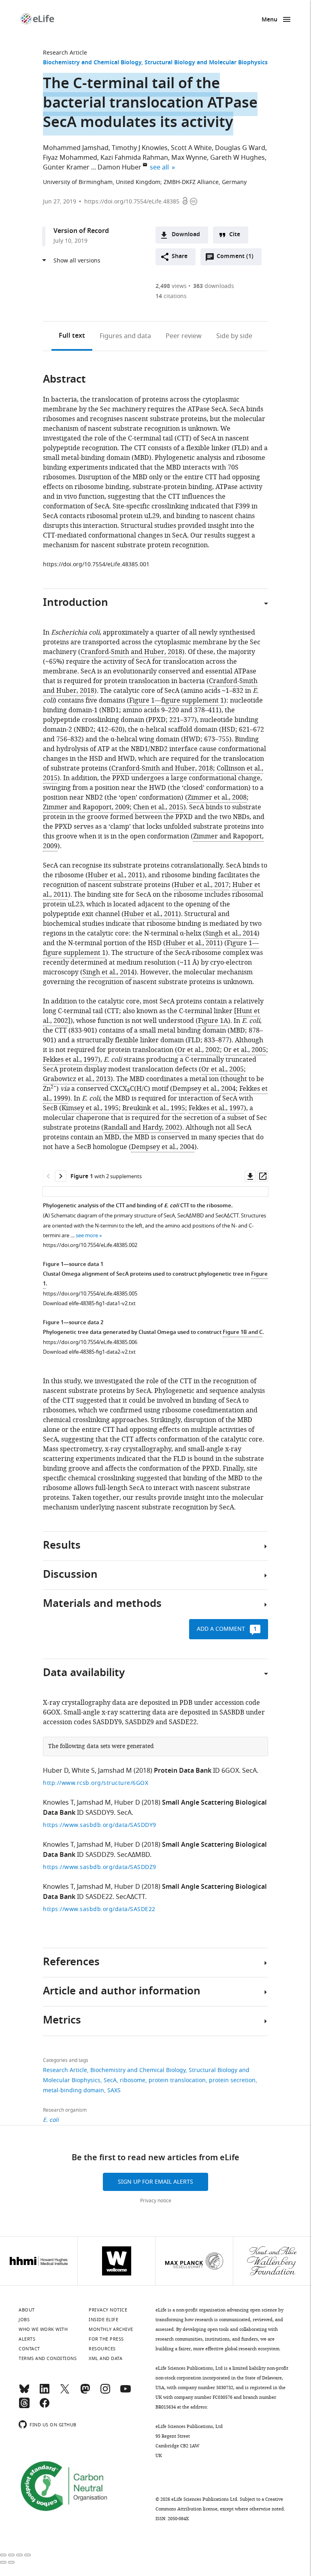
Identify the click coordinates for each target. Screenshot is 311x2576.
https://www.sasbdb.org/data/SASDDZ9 (100, 1867)
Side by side (234, 336)
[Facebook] (45, 2407)
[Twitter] (65, 2392)
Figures (125, 336)
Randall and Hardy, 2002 (142, 1128)
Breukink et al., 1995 (154, 1108)
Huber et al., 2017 (201, 885)
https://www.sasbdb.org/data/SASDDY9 (100, 1825)
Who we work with (43, 2329)
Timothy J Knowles (140, 148)
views (171, 286)
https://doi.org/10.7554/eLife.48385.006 (90, 1342)
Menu (269, 20)
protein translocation (177, 2080)
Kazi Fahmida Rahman (134, 158)
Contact (29, 2349)
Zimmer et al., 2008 (217, 798)
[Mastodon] (85, 2392)
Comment (235, 258)
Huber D (56, 1771)
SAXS (114, 2090)
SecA (110, 2080)
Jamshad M (115, 1771)
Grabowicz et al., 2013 (77, 1079)
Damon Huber (119, 167)
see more (87, 1235)
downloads (214, 286)
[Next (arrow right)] (11, 2562)
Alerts (27, 2339)
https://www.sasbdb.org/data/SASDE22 (99, 1909)
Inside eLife (103, 2320)
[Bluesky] (24, 2392)
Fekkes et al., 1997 (70, 1060)
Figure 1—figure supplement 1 (177, 701)
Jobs (24, 2320)
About (27, 2310)
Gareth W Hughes (238, 158)
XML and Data (105, 2358)
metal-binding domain (73, 2090)
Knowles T (58, 1803)
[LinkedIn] (45, 2392)
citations (171, 296)
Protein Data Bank (183, 1771)
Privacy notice (156, 2201)
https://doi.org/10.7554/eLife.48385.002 (90, 1245)
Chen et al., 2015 (158, 807)
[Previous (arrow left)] (3, 2562)
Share (180, 257)
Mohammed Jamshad (76, 148)
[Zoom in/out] (28, 2555)
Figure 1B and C (243, 1332)
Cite (235, 235)
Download (186, 235)
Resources (102, 2349)
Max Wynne (189, 158)
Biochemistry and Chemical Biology (92, 63)
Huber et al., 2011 (115, 875)
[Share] (11, 2555)
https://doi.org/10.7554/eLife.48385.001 (96, 564)
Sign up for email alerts (155, 2182)
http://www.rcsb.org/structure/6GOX (96, 1783)
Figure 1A (213, 1021)
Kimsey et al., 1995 (90, 1108)
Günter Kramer (66, 167)
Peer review (184, 336)
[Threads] (24, 2407)
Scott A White (191, 148)
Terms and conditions (48, 2358)
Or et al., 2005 (245, 1050)
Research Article (65, 53)
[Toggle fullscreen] (19, 2555)
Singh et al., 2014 (231, 933)
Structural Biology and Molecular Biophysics (206, 63)
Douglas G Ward (240, 148)
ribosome (133, 2080)
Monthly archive (111, 2329)
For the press (106, 2339)
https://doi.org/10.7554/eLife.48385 (132, 202)
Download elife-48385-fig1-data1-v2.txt (89, 1303)
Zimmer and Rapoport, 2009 (86, 807)
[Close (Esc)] (3, 2555)
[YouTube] (126, 2392)
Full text (72, 336)
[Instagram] (105, 2392)
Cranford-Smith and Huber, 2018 (131, 652)
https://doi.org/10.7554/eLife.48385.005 (90, 1294)
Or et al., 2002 (199, 1050)
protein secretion (232, 2080)
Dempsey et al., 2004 (204, 1089)
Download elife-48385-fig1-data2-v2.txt (89, 1352)
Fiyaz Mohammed (70, 158)
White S (83, 1771)
